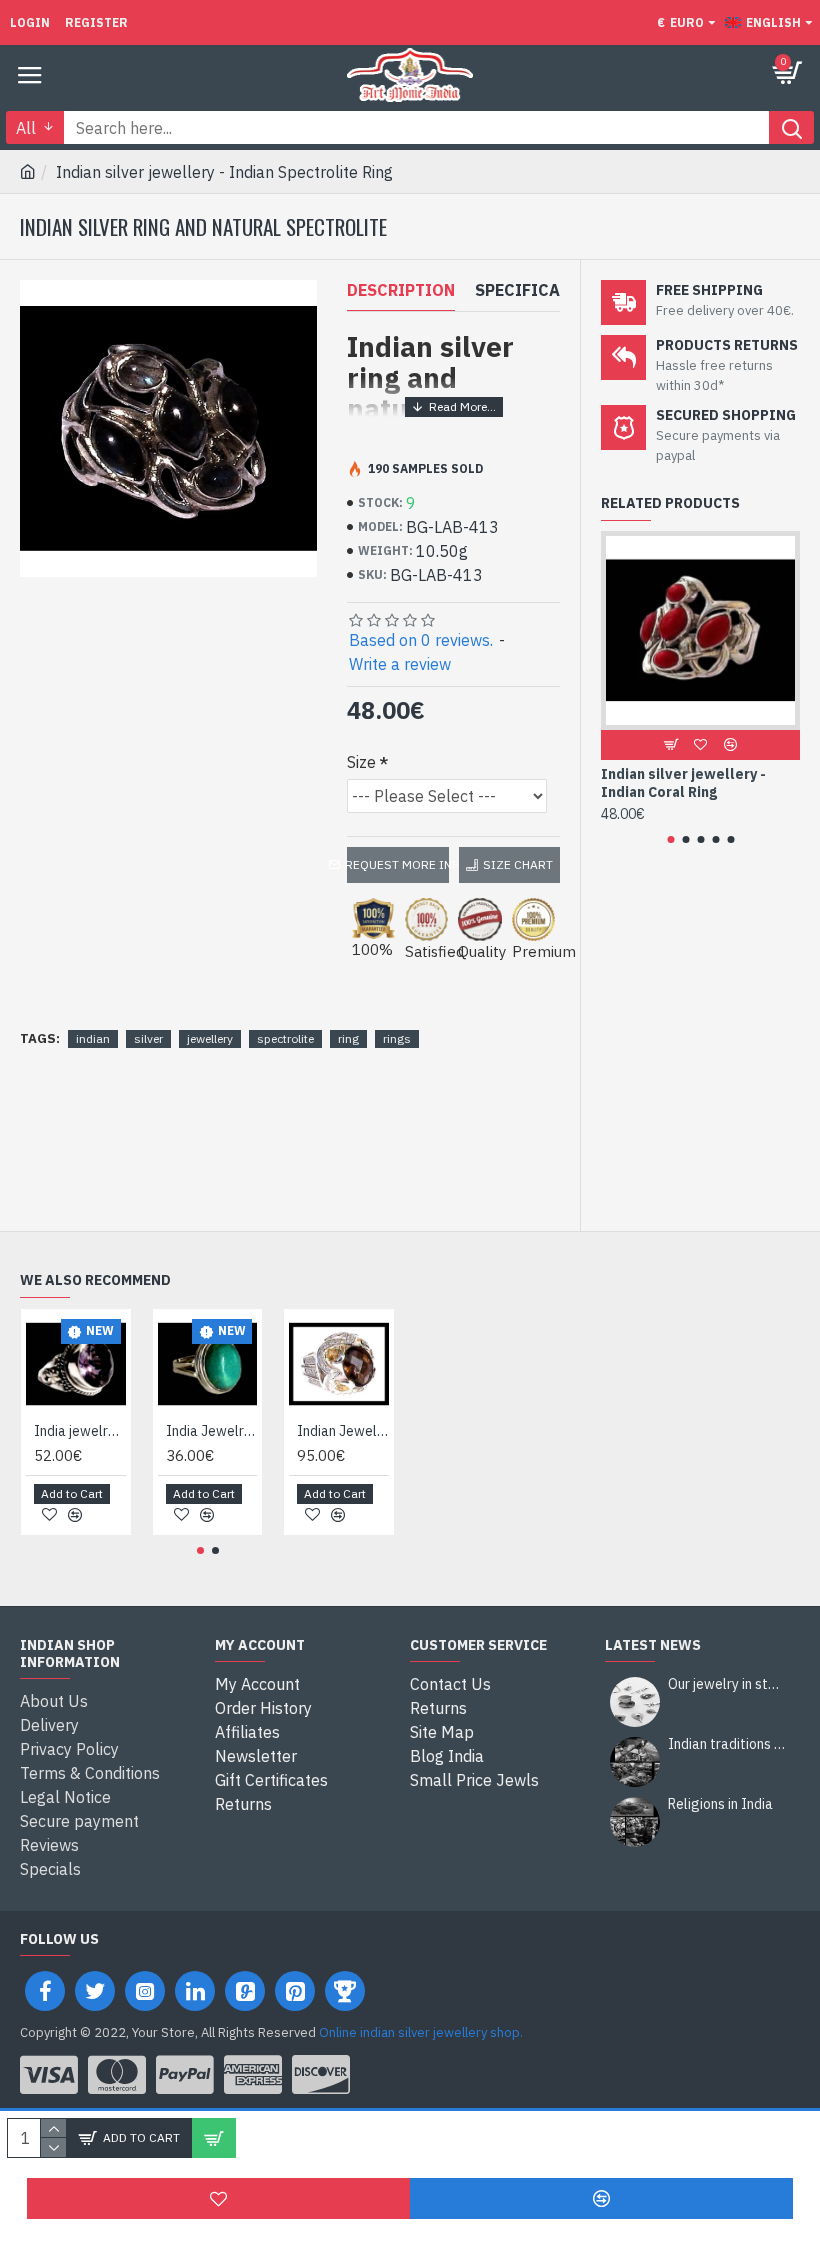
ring (348, 1038)
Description (401, 290)
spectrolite (285, 1038)
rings (397, 1038)
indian (93, 1038)
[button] (670, 839)
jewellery (210, 1038)
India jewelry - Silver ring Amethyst (80, 1431)
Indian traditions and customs (727, 1744)
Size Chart (518, 864)
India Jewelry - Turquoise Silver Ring (212, 1431)
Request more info (398, 864)
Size (361, 762)
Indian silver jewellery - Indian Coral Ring (683, 783)
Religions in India (720, 1804)
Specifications (542, 290)
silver (148, 1038)
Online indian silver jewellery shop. (421, 2032)
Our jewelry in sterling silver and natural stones (727, 1684)
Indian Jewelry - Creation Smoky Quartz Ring (343, 1431)
